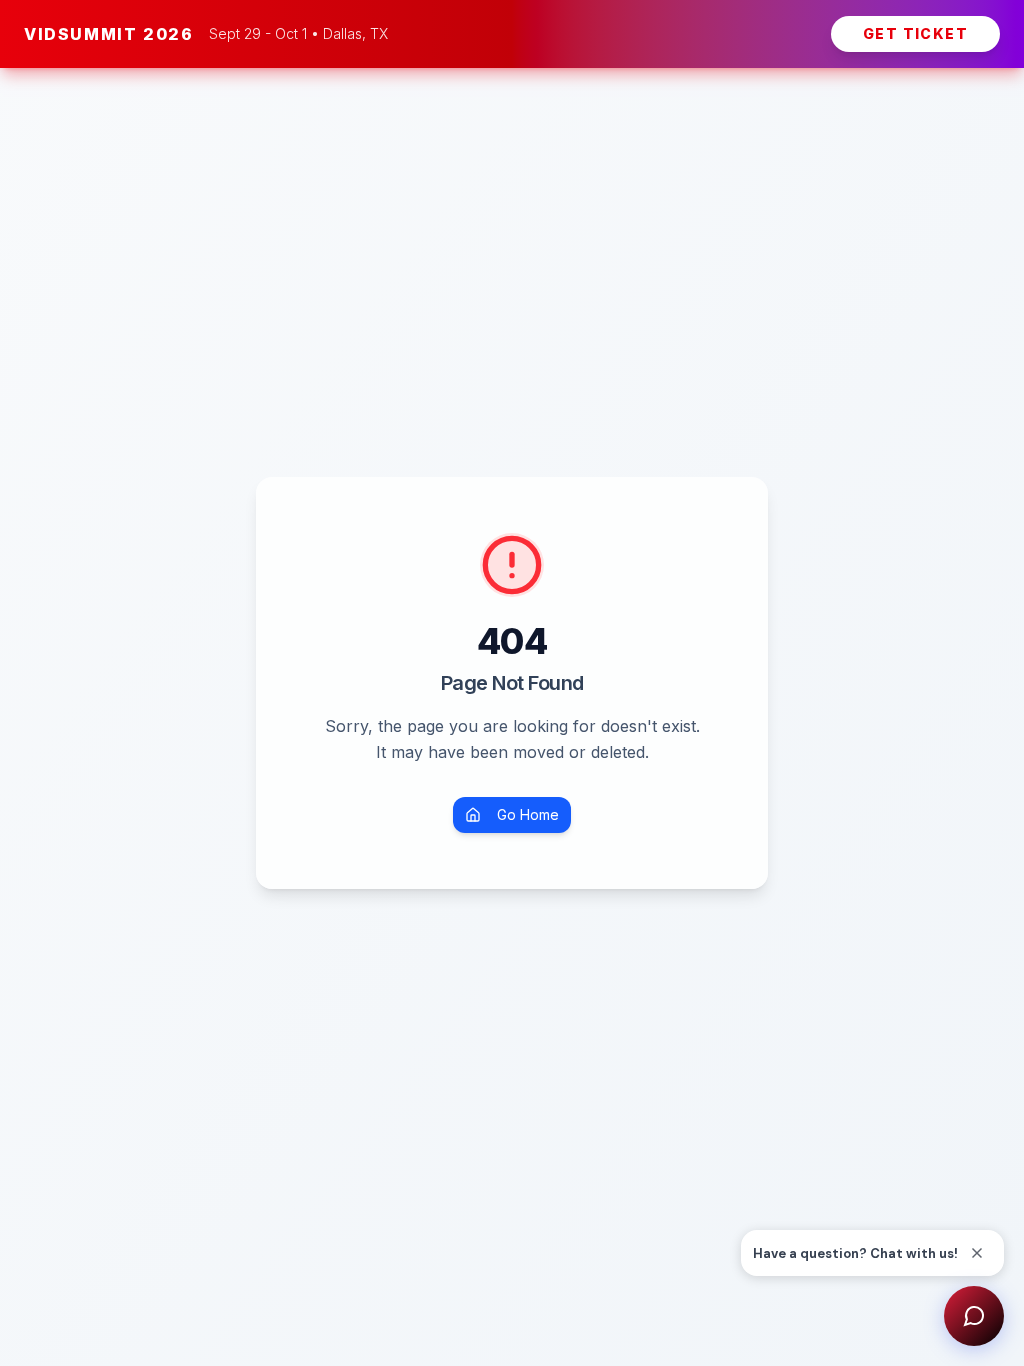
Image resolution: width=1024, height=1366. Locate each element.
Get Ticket (915, 33)
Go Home (528, 814)
